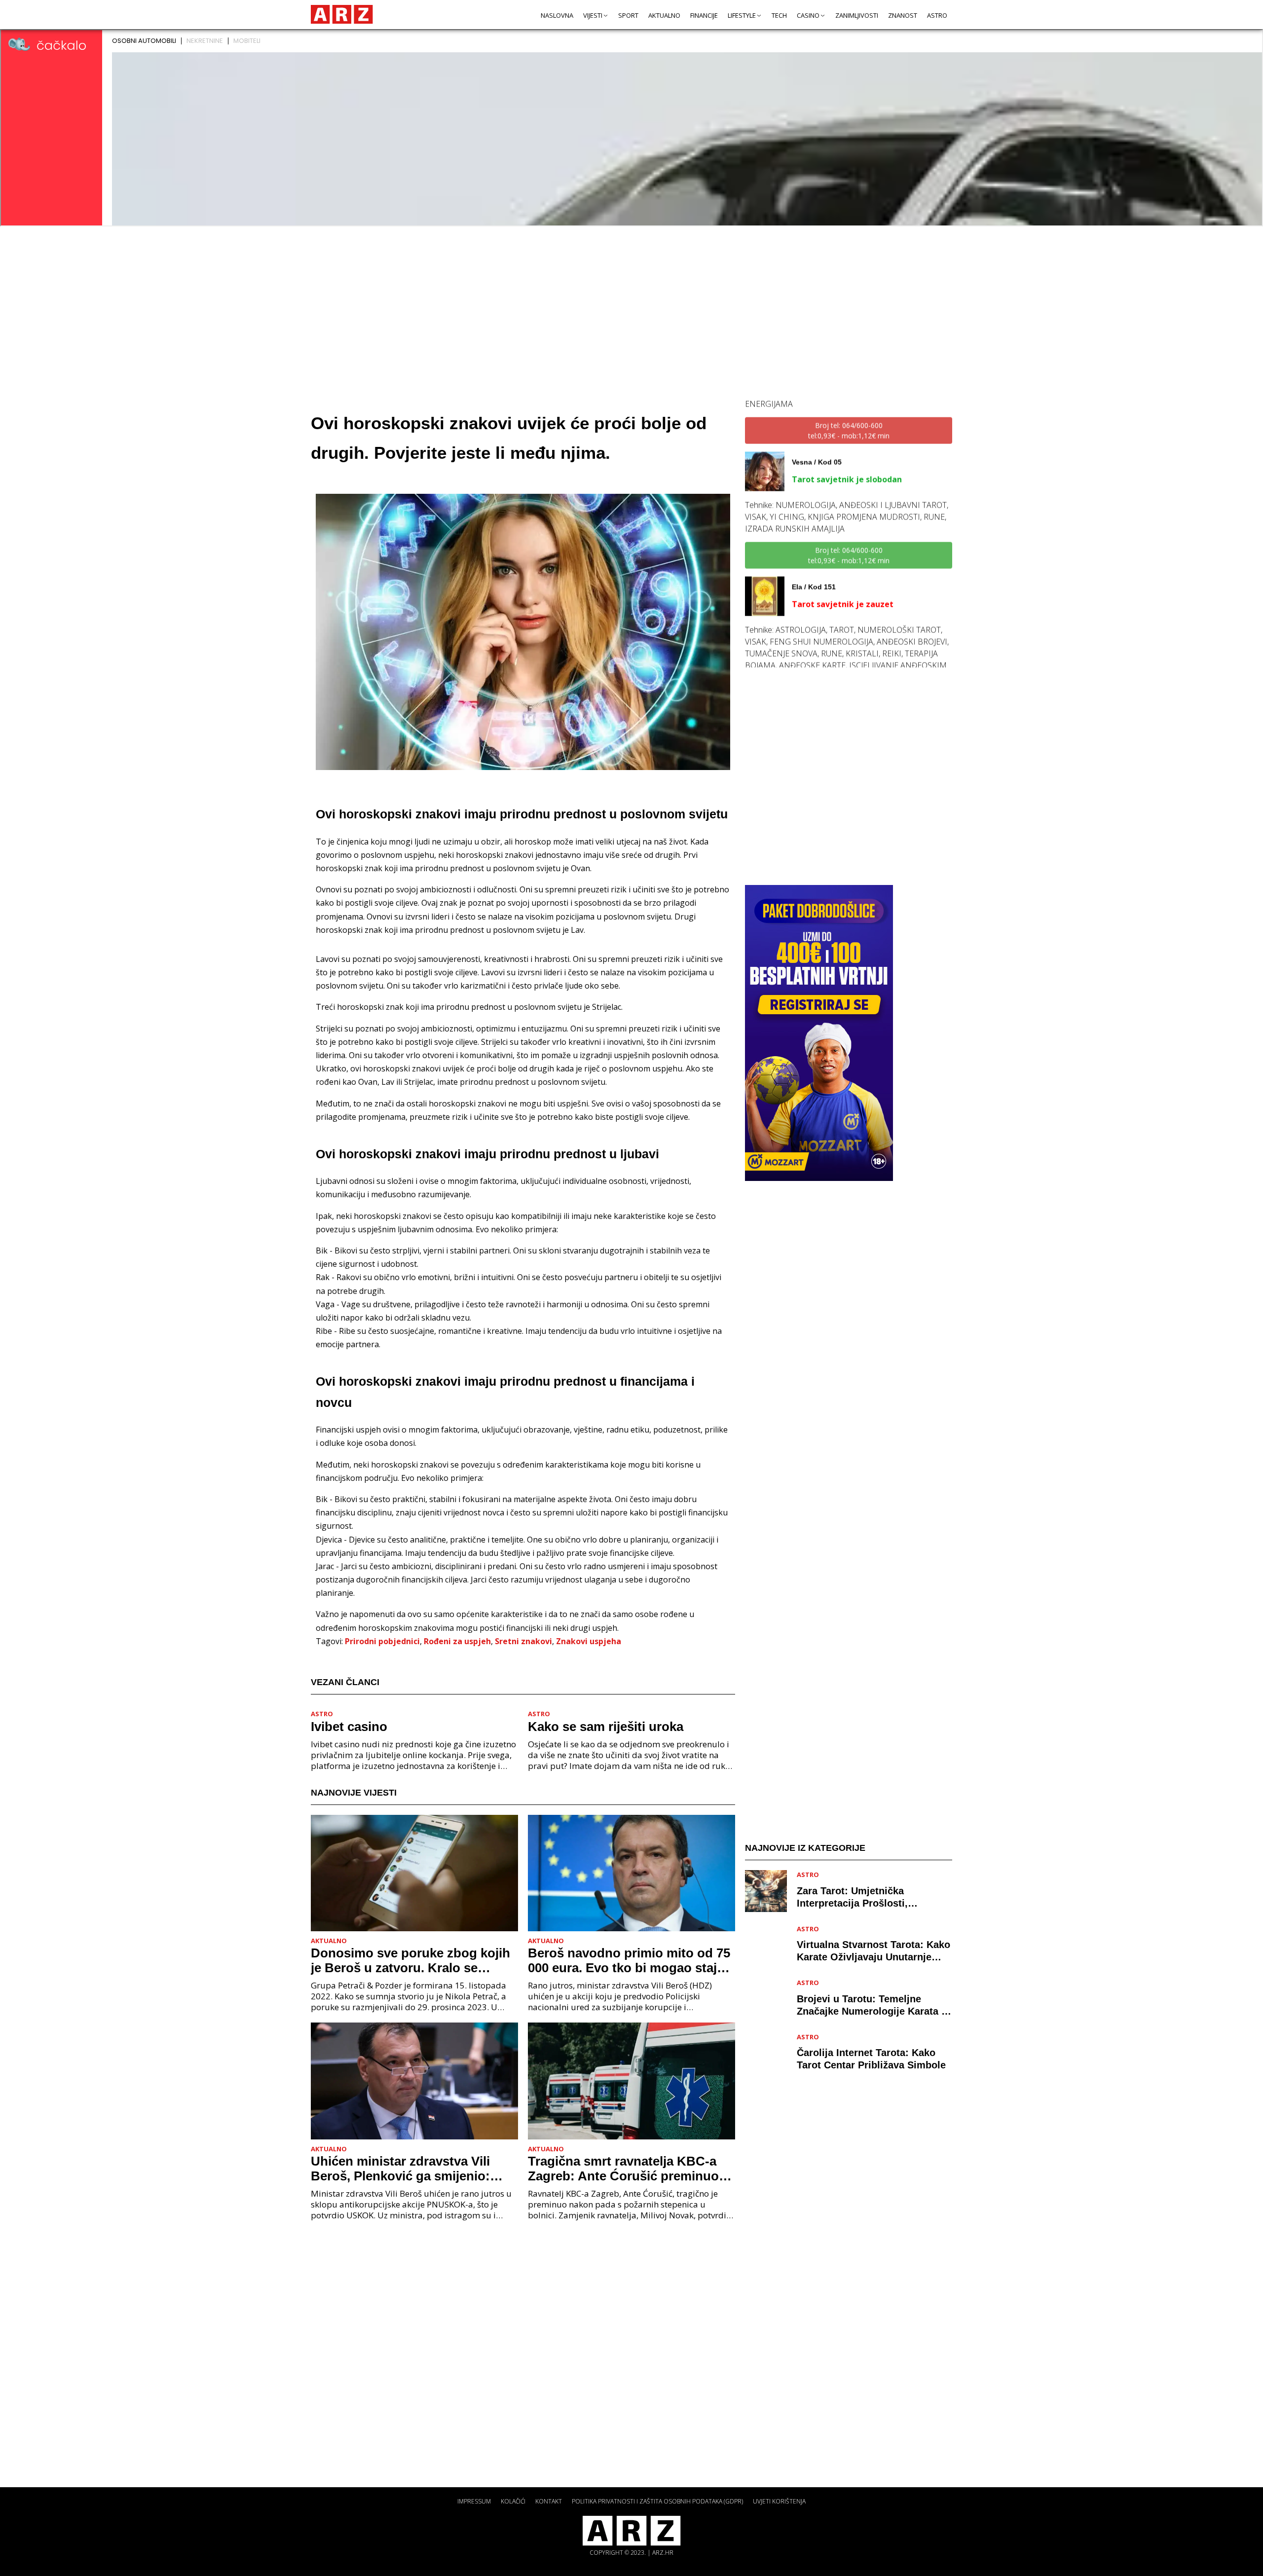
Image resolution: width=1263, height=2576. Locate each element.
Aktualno (664, 15)
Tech (779, 15)
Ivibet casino (349, 1727)
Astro (937, 15)
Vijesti (593, 15)
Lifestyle (742, 15)
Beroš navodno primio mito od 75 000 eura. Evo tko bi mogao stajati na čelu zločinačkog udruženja (630, 1960)
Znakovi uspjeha (589, 1641)
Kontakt (549, 2501)
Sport (628, 15)
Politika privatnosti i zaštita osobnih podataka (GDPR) (657, 2501)
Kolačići (513, 2501)
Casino (808, 15)
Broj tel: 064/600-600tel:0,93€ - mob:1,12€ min (849, 518)
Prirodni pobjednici (382, 1641)
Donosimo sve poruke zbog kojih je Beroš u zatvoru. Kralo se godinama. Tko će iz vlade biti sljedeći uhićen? (410, 1960)
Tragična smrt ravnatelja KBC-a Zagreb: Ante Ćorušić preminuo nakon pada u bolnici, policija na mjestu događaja (625, 2169)
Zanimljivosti (857, 15)
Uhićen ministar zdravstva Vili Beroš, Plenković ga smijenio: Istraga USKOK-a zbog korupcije (409, 2169)
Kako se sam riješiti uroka (606, 1727)
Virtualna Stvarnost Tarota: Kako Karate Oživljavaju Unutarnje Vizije (873, 1951)
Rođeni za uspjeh (457, 1641)
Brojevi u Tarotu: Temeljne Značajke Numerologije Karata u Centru (872, 2005)
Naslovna (557, 15)
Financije (704, 15)
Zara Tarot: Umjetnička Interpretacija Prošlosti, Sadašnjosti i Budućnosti (856, 1897)
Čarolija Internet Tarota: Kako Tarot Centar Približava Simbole (871, 2059)
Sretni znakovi (523, 1641)
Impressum (474, 2501)
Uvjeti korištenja (779, 2501)
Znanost (903, 15)
